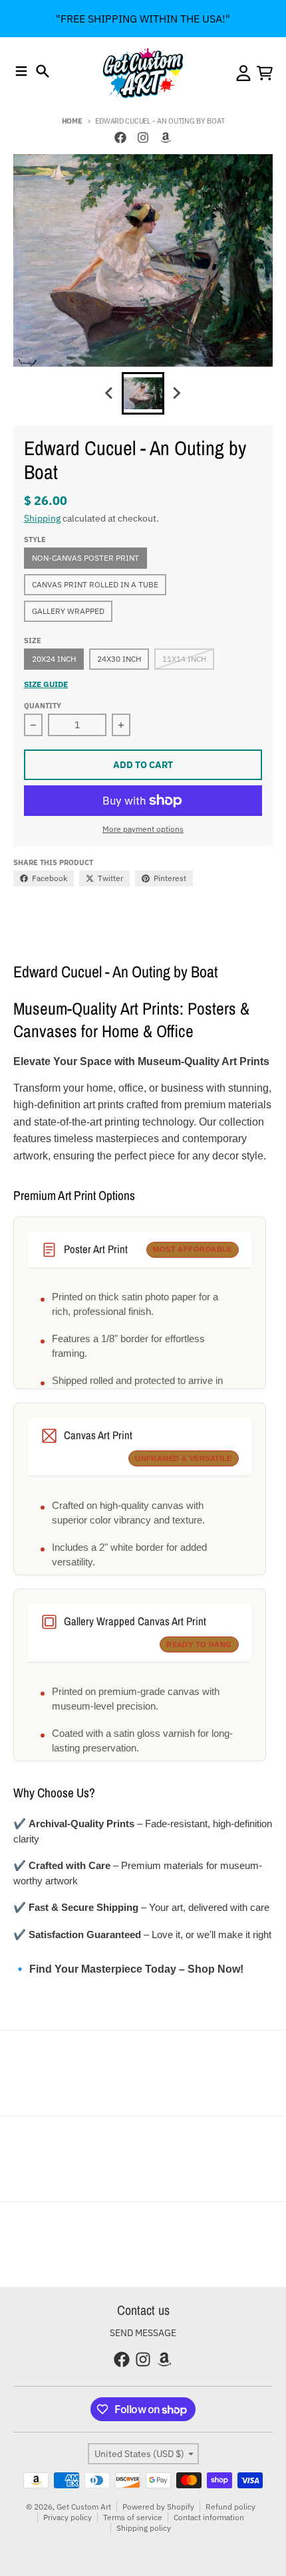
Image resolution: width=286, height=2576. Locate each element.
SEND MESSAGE (143, 2333)
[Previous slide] (110, 393)
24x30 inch (119, 659)
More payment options (143, 829)
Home (72, 121)
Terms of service (133, 2517)
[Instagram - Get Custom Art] (143, 138)
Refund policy (230, 2507)
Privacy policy (68, 2517)
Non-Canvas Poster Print (85, 558)
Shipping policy (144, 2528)
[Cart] (265, 73)
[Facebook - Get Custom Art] (120, 138)
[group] (143, 393)
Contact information (209, 2517)
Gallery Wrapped (68, 611)
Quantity (43, 706)
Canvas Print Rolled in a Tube (95, 584)
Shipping (42, 518)
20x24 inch (54, 659)
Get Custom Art (84, 2507)
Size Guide (46, 684)
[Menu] (21, 71)
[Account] (243, 73)
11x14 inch (184, 659)
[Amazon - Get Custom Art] (166, 138)
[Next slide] (176, 393)
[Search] (43, 71)
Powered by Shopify (158, 2507)
